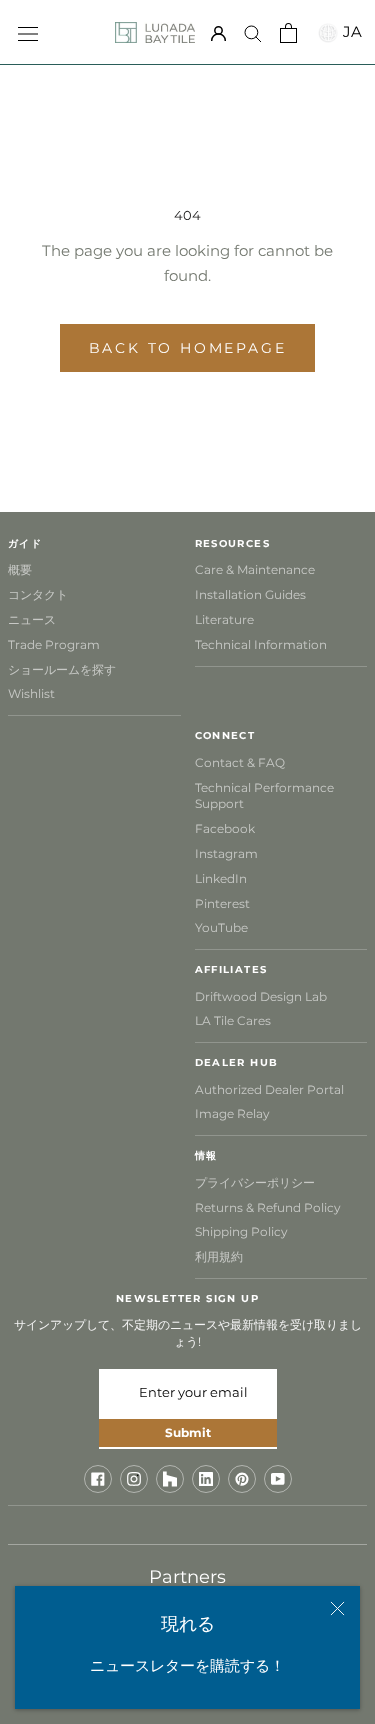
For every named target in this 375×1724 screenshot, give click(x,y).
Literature (224, 619)
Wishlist (31, 693)
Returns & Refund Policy (268, 1207)
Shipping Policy (241, 1231)
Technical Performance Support (264, 796)
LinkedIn (221, 878)
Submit (188, 1432)
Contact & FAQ (240, 762)
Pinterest (222, 903)
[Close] (337, 1608)
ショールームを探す (62, 669)
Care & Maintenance (255, 569)
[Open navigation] (28, 32)
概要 (20, 569)
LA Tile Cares (233, 1020)
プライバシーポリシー (255, 1182)
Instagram (226, 853)
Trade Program (54, 644)
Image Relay (232, 1113)
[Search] (253, 33)
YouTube (221, 927)
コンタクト (38, 594)
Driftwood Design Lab (261, 996)
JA (350, 31)
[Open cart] (288, 33)
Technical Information (261, 644)
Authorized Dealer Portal (269, 1089)
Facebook (225, 828)
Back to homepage (188, 348)
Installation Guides (250, 594)
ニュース (32, 619)
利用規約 (219, 1256)
